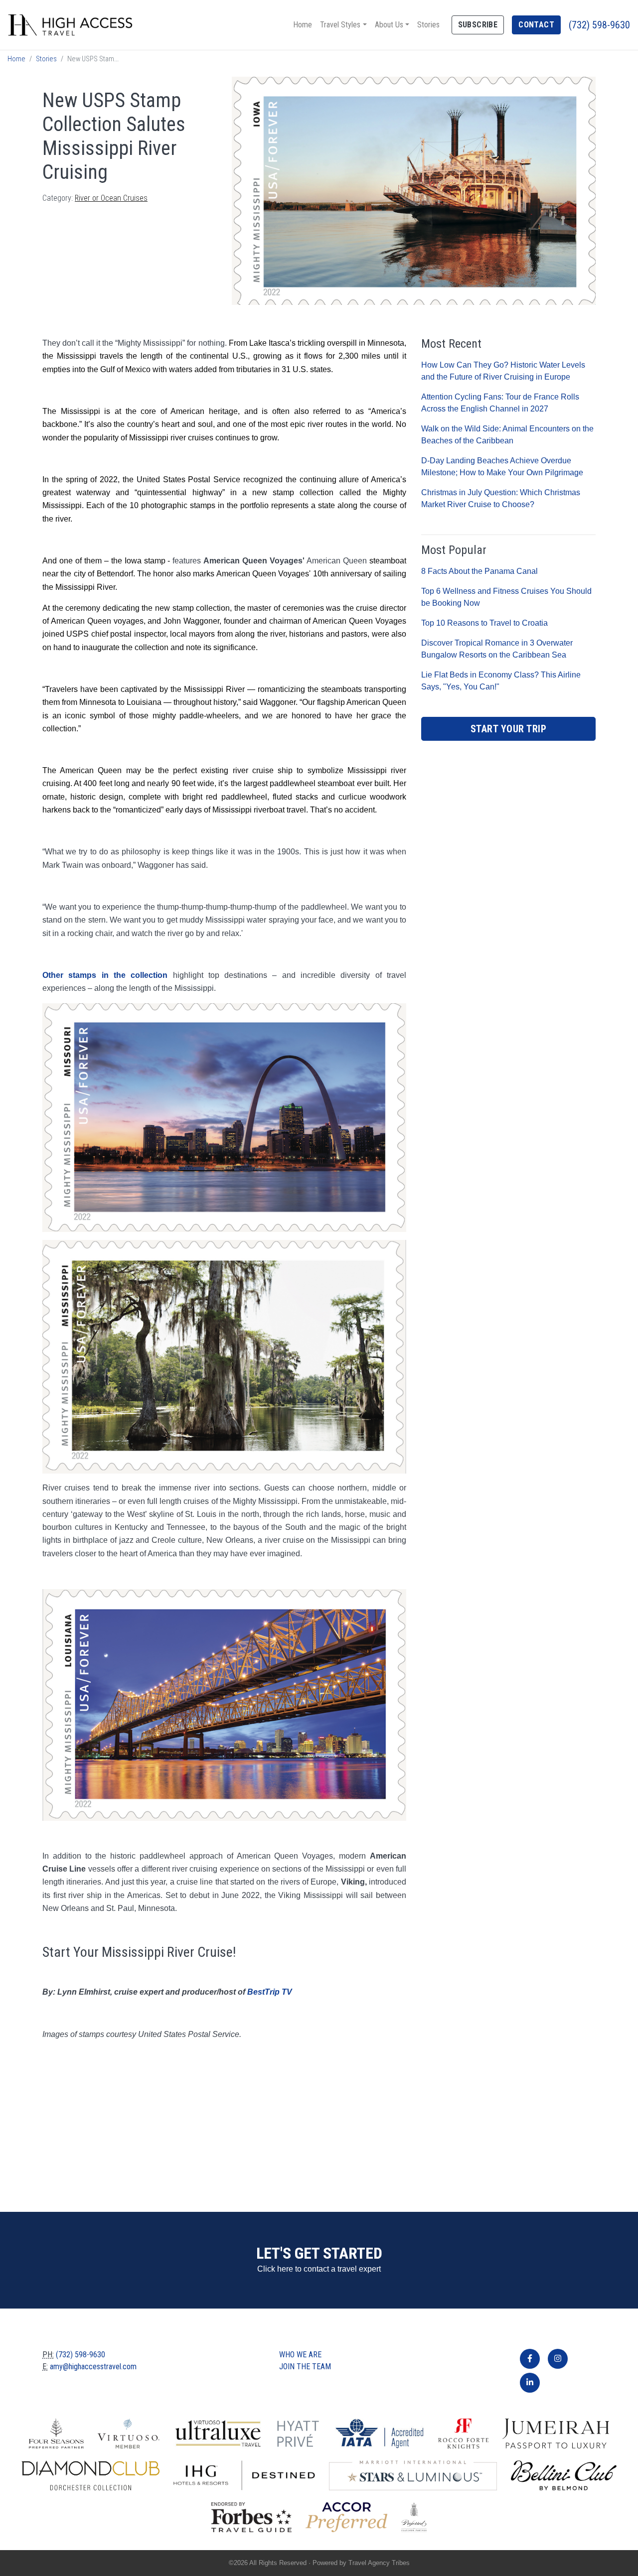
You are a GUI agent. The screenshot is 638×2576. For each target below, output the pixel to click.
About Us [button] (389, 25)
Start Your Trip (509, 729)
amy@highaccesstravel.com (93, 2367)
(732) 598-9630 (599, 25)
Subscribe (478, 25)
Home (303, 25)
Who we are (300, 2355)
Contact (536, 25)
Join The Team (305, 2367)
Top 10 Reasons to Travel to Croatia (484, 623)
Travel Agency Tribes (379, 2563)
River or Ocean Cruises (111, 198)
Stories (428, 25)
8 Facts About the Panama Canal (479, 571)
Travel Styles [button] (340, 25)
